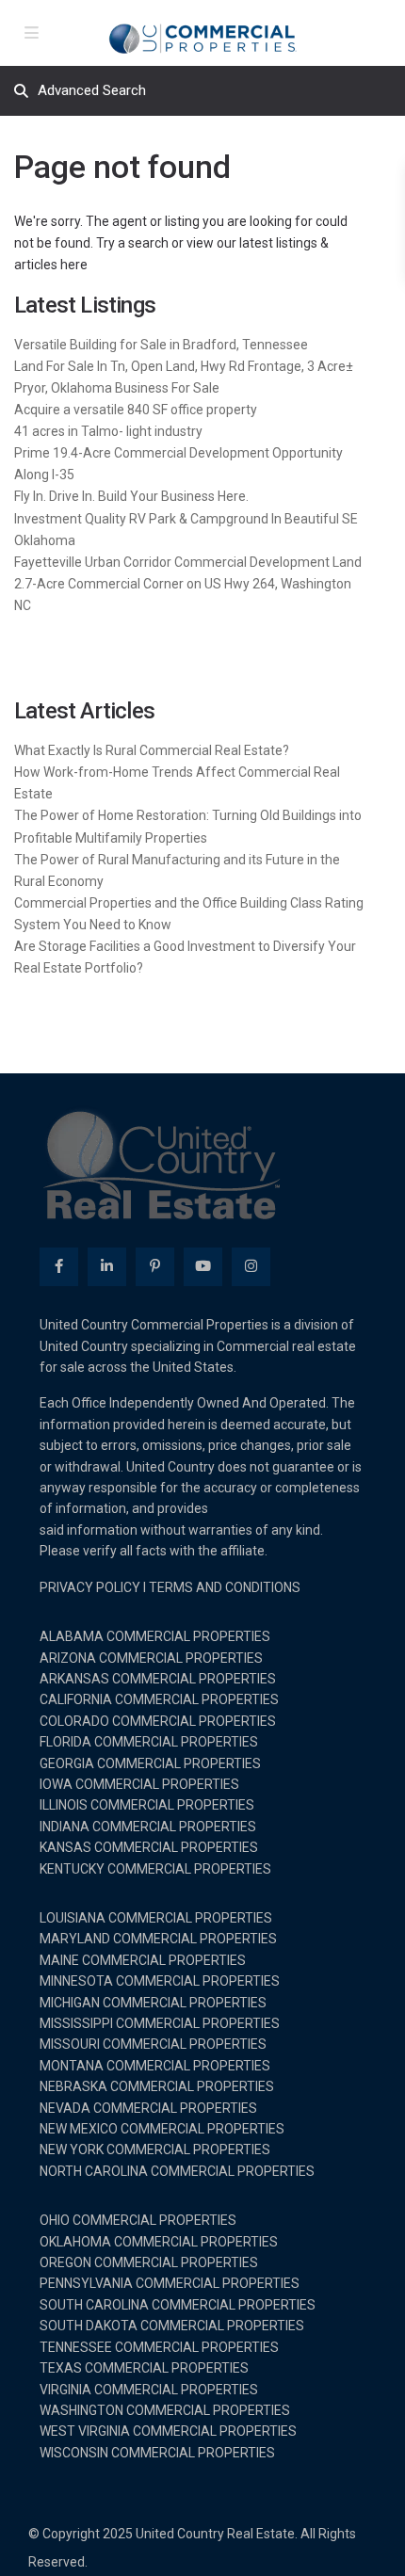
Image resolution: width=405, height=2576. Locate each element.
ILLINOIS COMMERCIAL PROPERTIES (147, 1805)
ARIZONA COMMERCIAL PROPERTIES (151, 1658)
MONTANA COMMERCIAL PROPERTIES (155, 2066)
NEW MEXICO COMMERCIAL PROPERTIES (162, 2129)
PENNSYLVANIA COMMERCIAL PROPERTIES (170, 2283)
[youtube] (203, 1267)
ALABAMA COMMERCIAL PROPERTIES (155, 1636)
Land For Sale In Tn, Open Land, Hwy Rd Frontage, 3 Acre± (184, 366)
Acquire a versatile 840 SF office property (136, 410)
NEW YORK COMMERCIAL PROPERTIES (155, 2149)
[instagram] (251, 1267)
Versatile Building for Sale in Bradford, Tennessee (161, 345)
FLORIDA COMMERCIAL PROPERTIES (149, 1742)
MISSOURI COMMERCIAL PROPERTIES (153, 2044)
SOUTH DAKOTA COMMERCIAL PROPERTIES (172, 2326)
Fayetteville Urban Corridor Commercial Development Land (188, 562)
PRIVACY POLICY (90, 1587)
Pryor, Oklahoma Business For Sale (117, 388)
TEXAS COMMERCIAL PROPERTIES (144, 2368)
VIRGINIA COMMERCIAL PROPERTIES (149, 2390)
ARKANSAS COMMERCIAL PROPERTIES (158, 1679)
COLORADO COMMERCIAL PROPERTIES (158, 1721)
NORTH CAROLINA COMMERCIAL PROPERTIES (177, 2171)
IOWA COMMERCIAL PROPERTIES (139, 1784)
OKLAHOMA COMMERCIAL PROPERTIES (159, 2242)
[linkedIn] (107, 1267)
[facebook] (59, 1267)
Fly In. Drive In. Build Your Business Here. (131, 496)
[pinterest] (155, 1267)
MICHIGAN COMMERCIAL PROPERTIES (153, 2003)
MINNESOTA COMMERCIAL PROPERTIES (160, 1981)
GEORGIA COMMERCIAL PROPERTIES (150, 1763)
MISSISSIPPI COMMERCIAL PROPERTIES (160, 2023)
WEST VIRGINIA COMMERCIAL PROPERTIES (168, 2431)
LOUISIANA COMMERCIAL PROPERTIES (156, 1918)
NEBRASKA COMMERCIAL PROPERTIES (157, 2086)
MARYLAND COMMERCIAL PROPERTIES (158, 1939)
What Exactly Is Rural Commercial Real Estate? (152, 750)
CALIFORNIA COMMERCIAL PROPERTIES (159, 1699)
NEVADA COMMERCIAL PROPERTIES (148, 2108)
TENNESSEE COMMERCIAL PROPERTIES (159, 2347)
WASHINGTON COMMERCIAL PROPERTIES (165, 2410)
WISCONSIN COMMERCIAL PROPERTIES (157, 2453)
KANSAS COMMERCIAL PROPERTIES (149, 1847)
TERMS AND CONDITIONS (225, 1587)
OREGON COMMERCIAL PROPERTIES (149, 2262)
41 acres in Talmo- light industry (108, 431)
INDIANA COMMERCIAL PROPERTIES (148, 1827)
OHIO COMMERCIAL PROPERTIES (138, 2220)
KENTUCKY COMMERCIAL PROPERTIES (155, 1869)
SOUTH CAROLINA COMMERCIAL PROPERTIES (178, 2305)
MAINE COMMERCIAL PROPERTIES (143, 1960)
